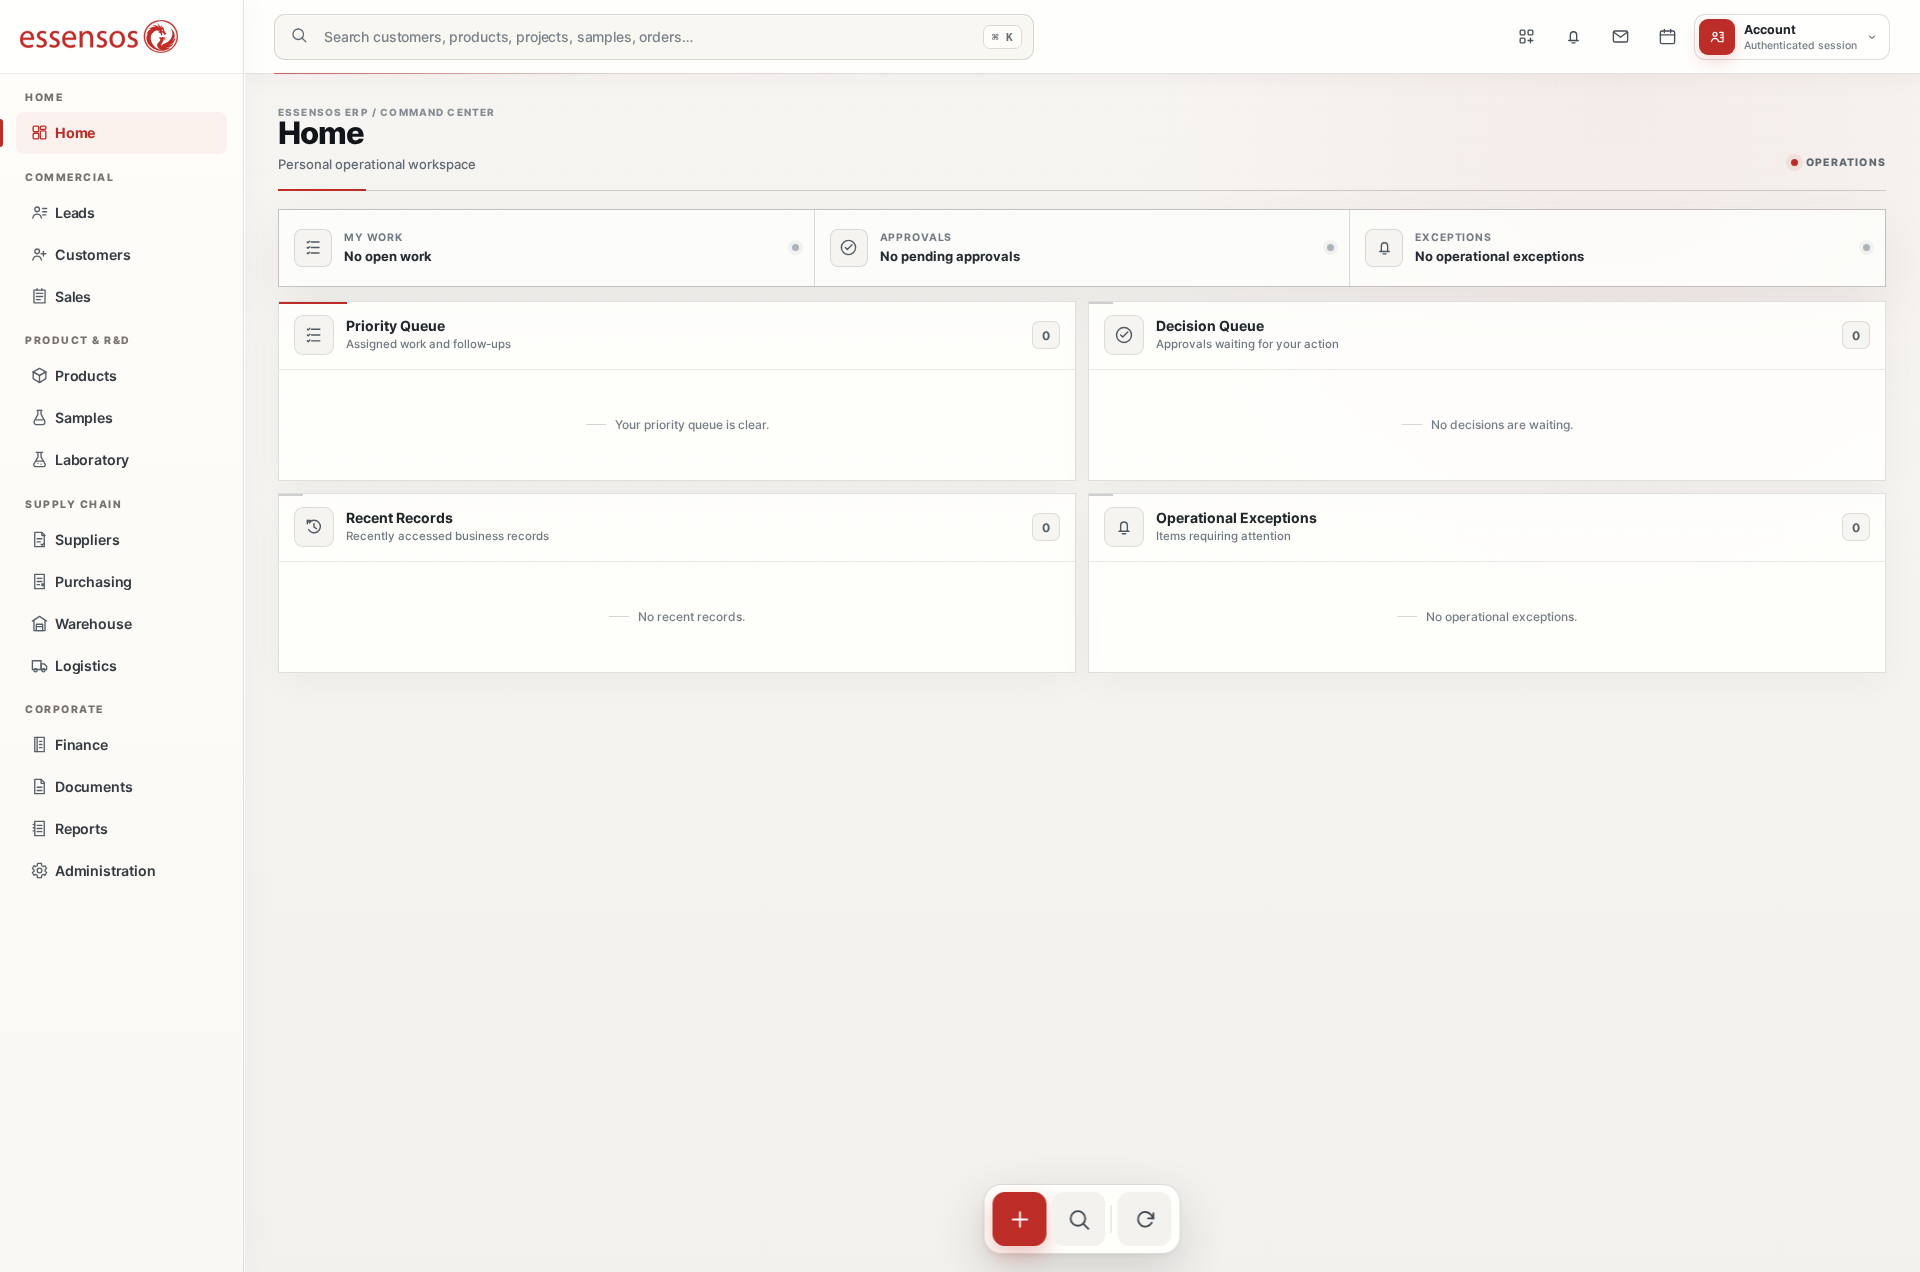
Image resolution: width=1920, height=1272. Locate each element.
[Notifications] (1573, 37)
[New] (1020, 1219)
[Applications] (1526, 37)
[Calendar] (1667, 37)
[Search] (1079, 1219)
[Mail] (1620, 37)
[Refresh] (1145, 1219)
